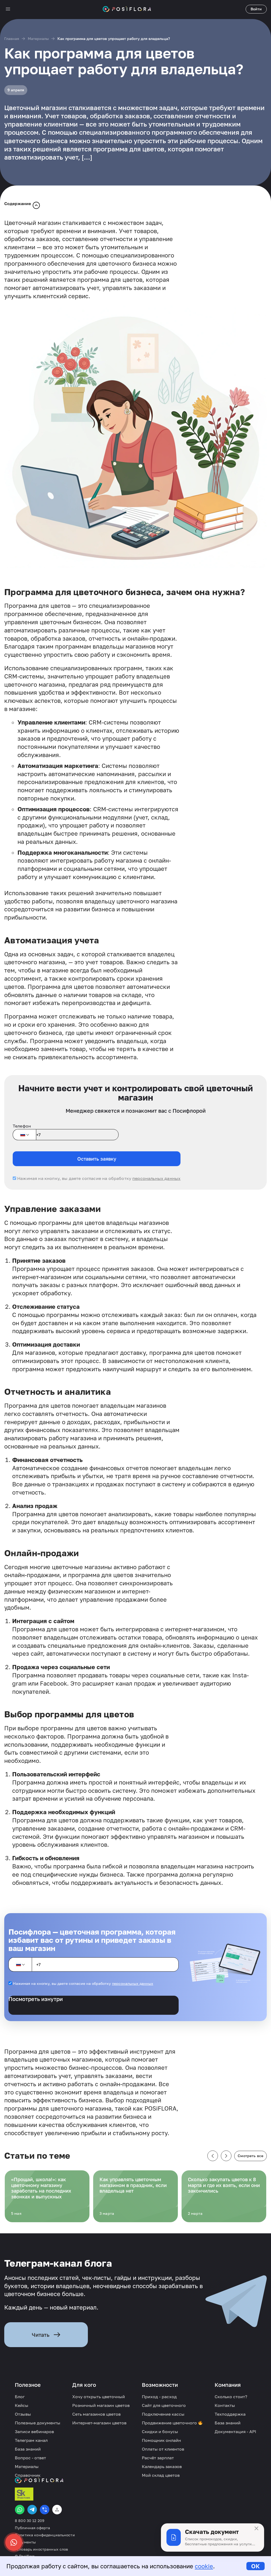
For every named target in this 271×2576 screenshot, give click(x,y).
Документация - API (235, 2432)
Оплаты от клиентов (163, 2449)
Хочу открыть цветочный (99, 2397)
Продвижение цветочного (170, 2423)
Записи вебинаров (34, 2432)
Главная (12, 39)
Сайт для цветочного (164, 2405)
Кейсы (22, 2405)
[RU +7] (24, 1135)
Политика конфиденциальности (45, 2535)
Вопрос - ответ (30, 2458)
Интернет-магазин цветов (99, 2423)
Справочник (28, 2475)
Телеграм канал (31, 2440)
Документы (25, 2542)
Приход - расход (159, 2397)
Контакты (225, 2405)
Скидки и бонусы (160, 2432)
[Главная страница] (127, 9)
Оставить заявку (97, 1159)
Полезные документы (38, 2423)
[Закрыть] (256, 2528)
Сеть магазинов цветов (96, 2414)
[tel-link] (45, 2510)
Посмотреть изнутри (36, 1999)
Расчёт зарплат (158, 2458)
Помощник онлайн (161, 2440)
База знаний (28, 2449)
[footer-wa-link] (20, 2510)
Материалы (38, 39)
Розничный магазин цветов (101, 2405)
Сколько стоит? (231, 2397)
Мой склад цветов (161, 2475)
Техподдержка (230, 2414)
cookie (204, 2566)
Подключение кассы (163, 2414)
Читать (41, 2335)
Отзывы (23, 2414)
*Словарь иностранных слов (42, 2549)
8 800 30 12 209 (30, 2521)
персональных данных (156, 1178)
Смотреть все (250, 2156)
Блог (20, 2397)
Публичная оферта (32, 2528)
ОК (256, 2566)
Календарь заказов (162, 2466)
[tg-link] (32, 2510)
